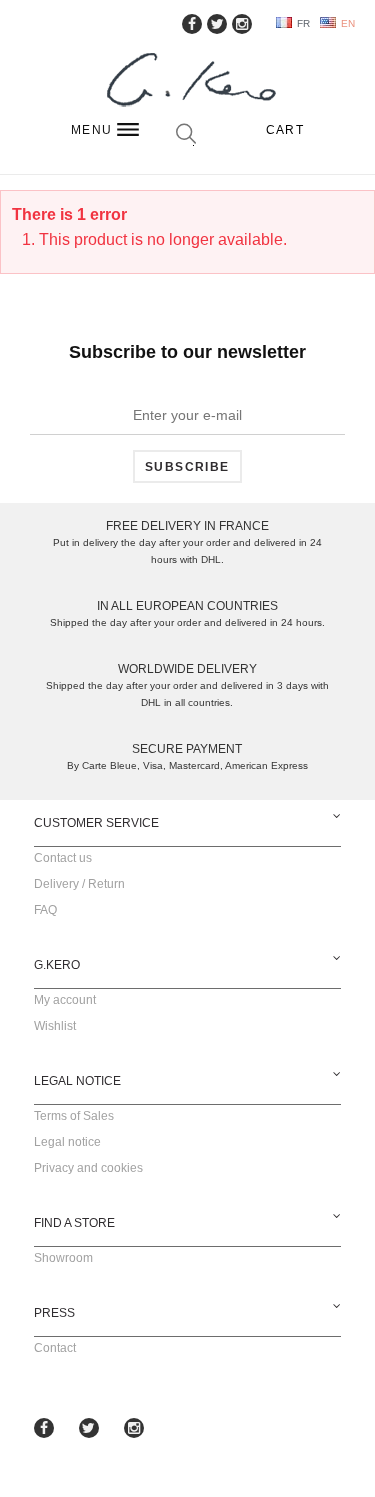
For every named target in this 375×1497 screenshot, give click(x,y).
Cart (285, 130)
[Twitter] (217, 24)
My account (65, 1000)
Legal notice (67, 1142)
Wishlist (55, 1026)
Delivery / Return (79, 884)
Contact (55, 1348)
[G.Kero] (188, 81)
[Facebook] (192, 24)
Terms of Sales (74, 1116)
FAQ (45, 910)
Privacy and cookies (88, 1168)
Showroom (63, 1258)
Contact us (63, 858)
